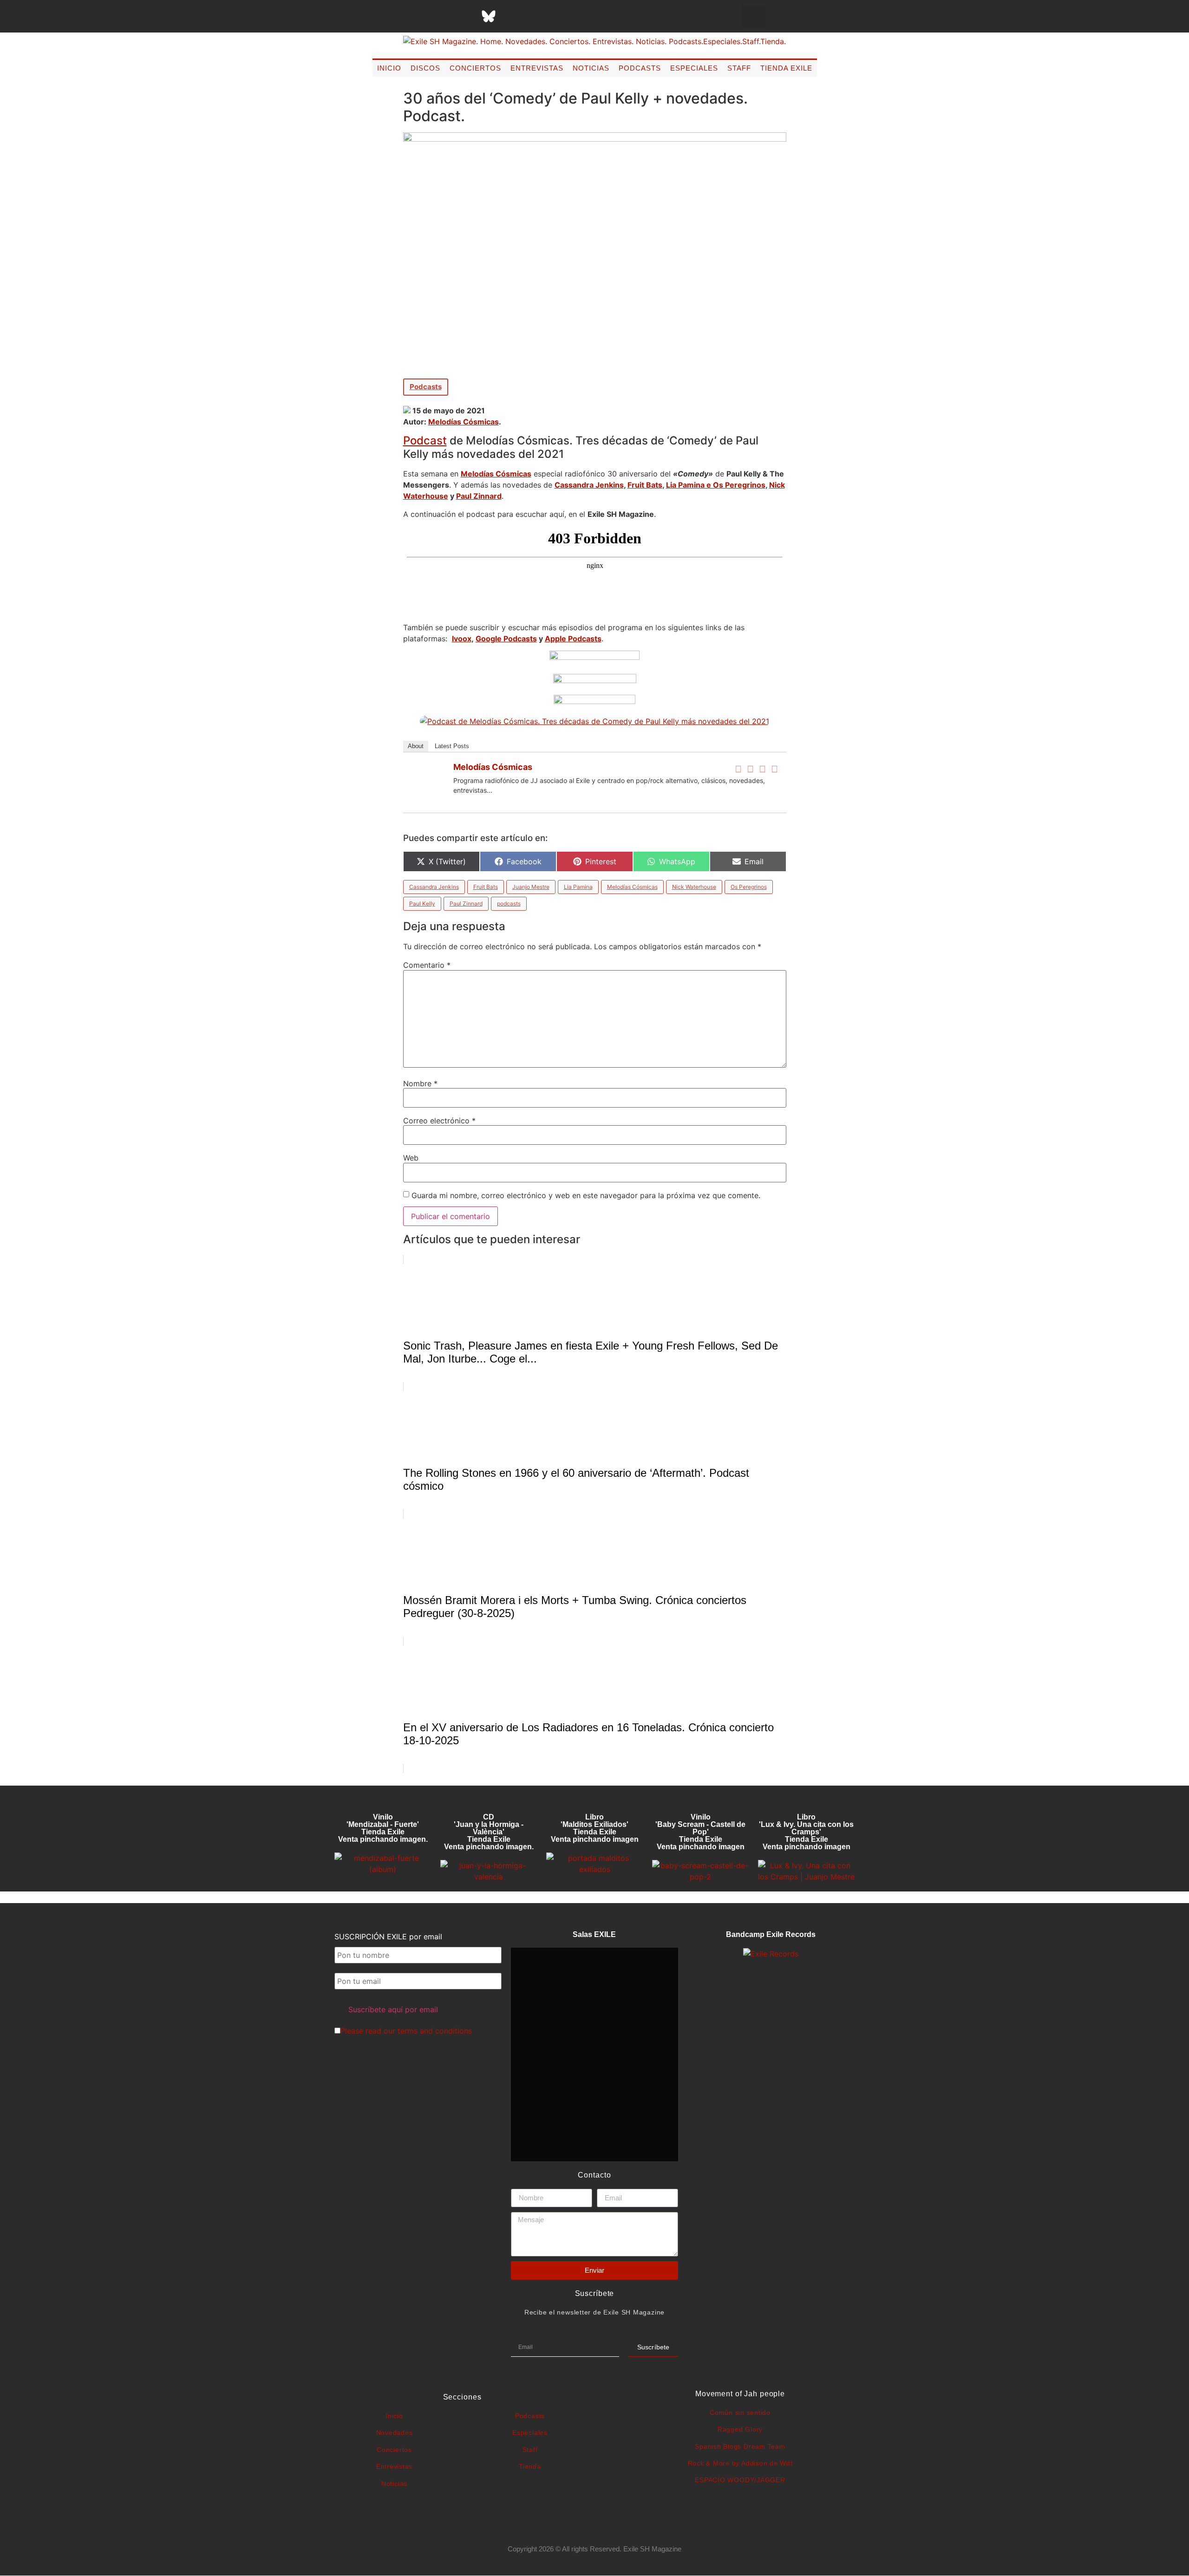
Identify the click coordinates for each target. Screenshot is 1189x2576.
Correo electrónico (439, 1121)
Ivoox (462, 639)
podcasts (509, 903)
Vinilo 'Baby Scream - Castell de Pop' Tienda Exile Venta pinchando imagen (700, 1832)
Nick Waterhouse (694, 887)
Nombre (420, 1083)
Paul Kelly (422, 903)
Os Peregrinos (749, 887)
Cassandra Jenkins (589, 485)
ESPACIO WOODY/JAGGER (740, 2480)
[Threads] (465, 16)
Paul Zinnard (479, 496)
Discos (425, 68)
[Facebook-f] (396, 16)
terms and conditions (435, 2031)
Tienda (530, 2466)
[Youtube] (535, 16)
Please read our (406, 2031)
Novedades (395, 2433)
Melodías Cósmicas (464, 422)
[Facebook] (738, 769)
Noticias (591, 68)
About (416, 746)
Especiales (694, 68)
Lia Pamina (578, 887)
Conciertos (475, 68)
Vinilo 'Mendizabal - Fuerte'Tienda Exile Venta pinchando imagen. (383, 1828)
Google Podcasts (506, 639)
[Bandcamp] (558, 16)
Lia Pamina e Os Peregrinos (716, 485)
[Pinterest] (512, 16)
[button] (753, 16)
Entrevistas (537, 68)
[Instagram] (442, 16)
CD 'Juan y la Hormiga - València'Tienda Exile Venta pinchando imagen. (489, 1832)
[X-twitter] (419, 16)
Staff (739, 68)
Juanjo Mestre (531, 887)
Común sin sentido (740, 2413)
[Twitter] (751, 769)
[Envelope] (581, 16)
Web (411, 1158)
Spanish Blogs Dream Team (740, 2446)
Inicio (389, 68)
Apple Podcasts (573, 639)
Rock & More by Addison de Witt (740, 2463)
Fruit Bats (645, 485)
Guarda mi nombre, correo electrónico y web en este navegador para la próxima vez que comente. (586, 1195)
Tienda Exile (786, 68)
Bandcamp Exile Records (771, 1934)
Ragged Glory (740, 2429)
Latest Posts (452, 746)
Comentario (427, 965)
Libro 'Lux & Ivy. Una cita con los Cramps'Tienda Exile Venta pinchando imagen (806, 1832)
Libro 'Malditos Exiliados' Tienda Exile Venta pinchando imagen (595, 1828)
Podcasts (640, 68)
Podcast (425, 440)
